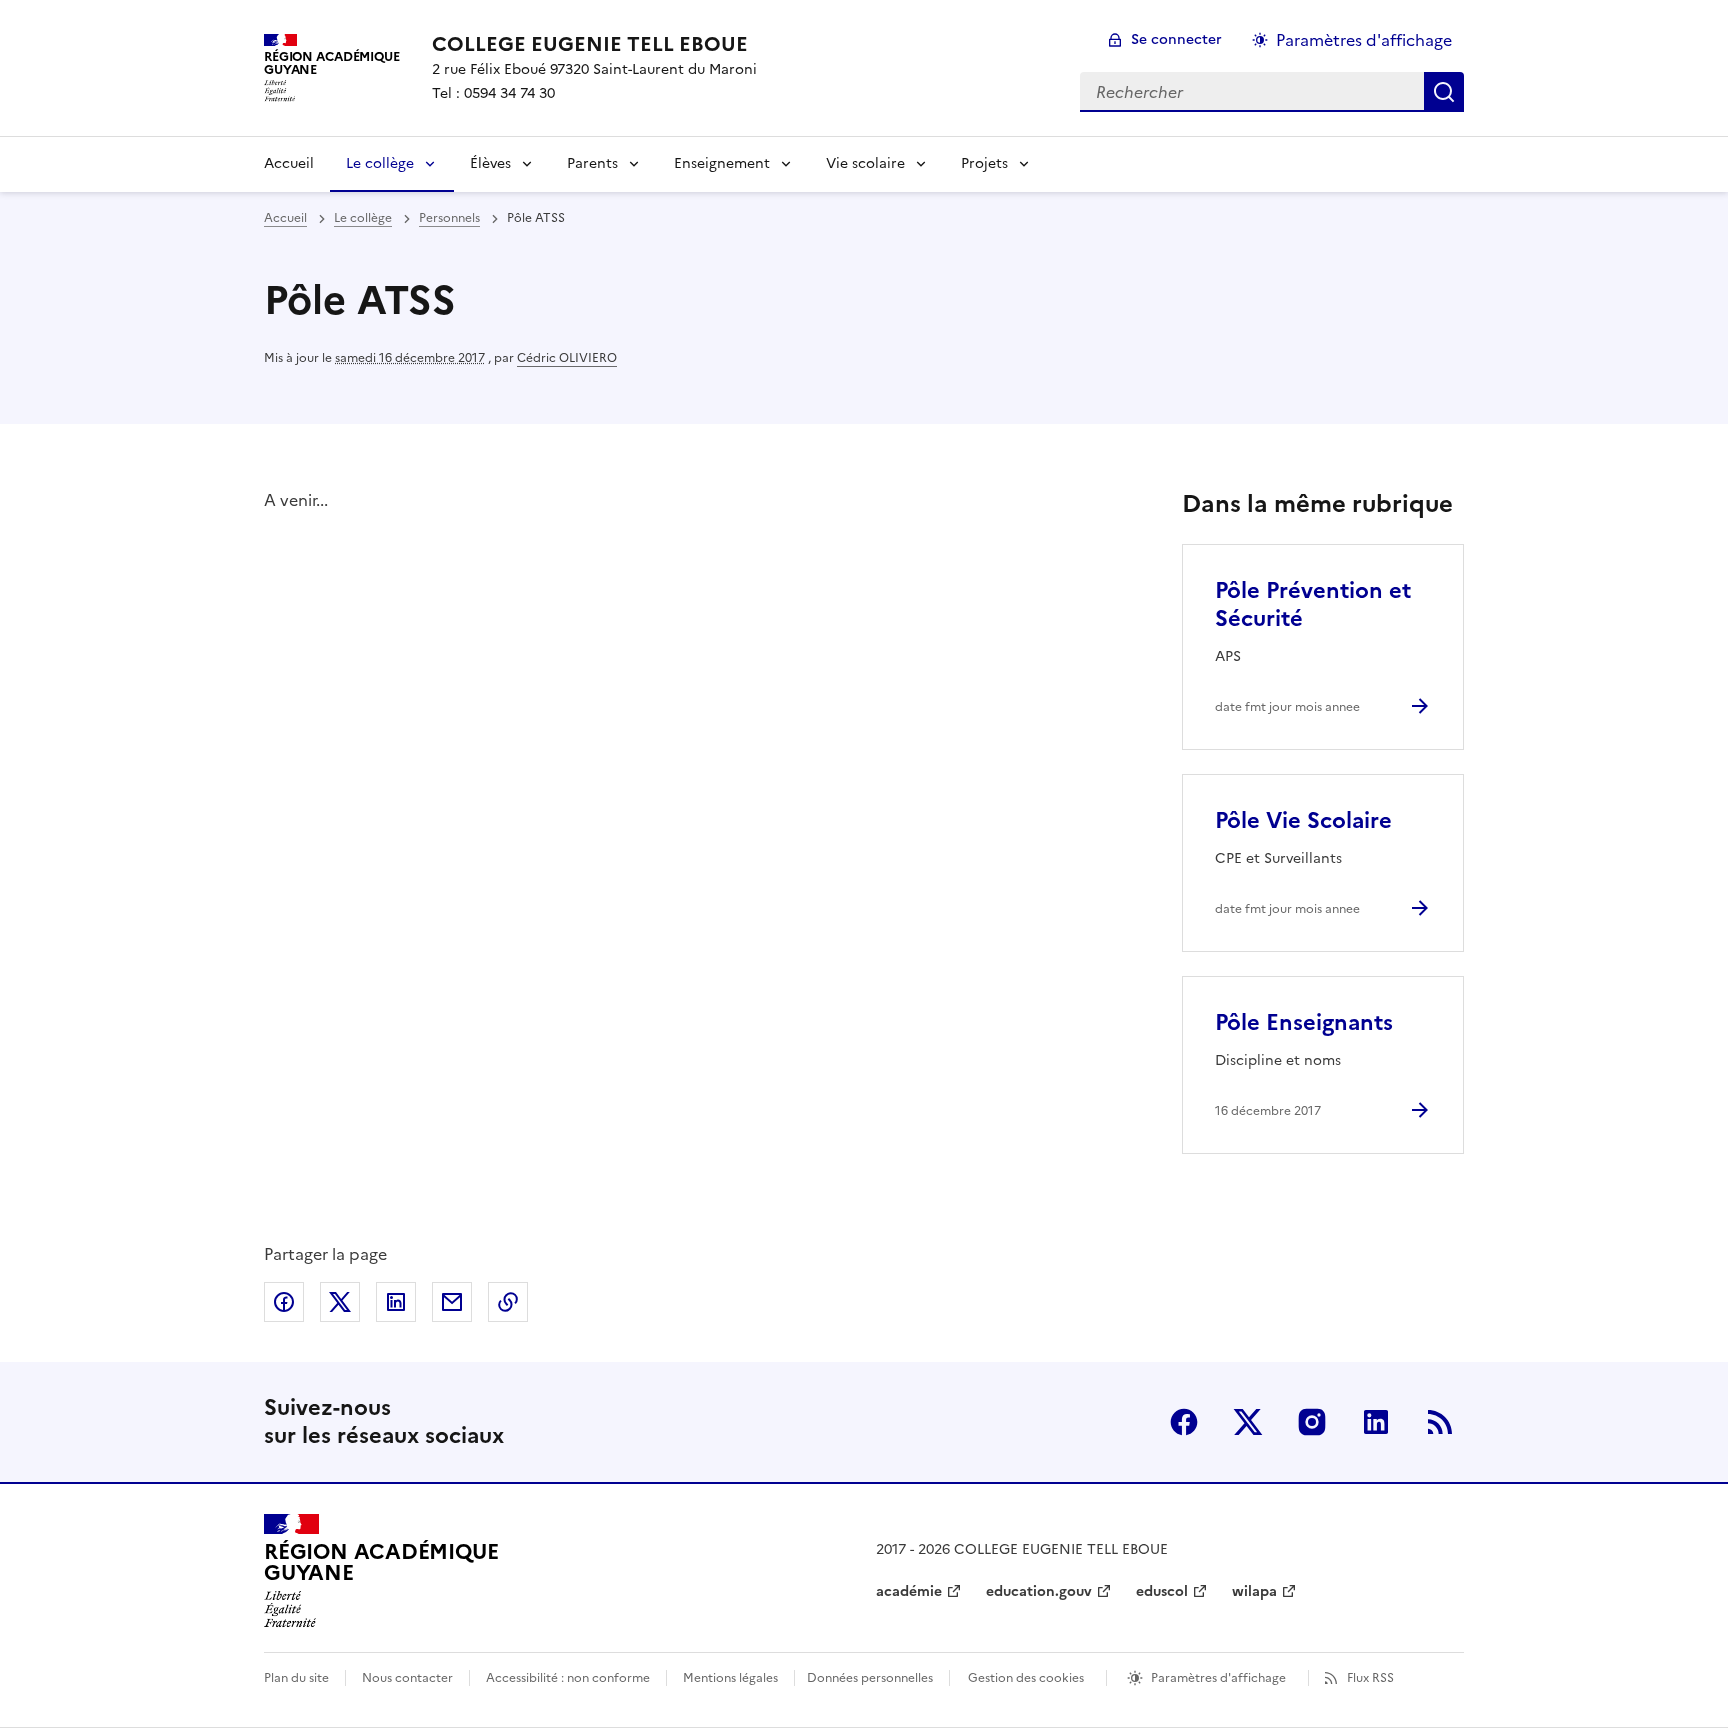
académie (909, 1591)
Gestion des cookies (1026, 1678)
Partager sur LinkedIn (396, 1302)
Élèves (490, 163)
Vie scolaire (865, 163)
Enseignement (722, 163)
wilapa (1254, 1591)
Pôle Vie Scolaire (1303, 820)
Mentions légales (730, 1678)
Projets (984, 163)
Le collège (380, 163)
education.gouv (1039, 1591)
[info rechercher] (1444, 92)
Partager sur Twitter (340, 1302)
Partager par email (452, 1302)
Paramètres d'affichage (1364, 40)
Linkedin (1376, 1422)
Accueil (289, 163)
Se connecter (1176, 39)
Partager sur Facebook (284, 1302)
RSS (1440, 1422)
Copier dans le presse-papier (508, 1302)
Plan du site (296, 1678)
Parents (592, 163)
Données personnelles (870, 1678)
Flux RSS (1370, 1678)
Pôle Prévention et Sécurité (1313, 604)
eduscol (1162, 1591)
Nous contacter (407, 1678)
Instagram (1312, 1422)
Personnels (449, 218)
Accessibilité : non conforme (568, 1678)
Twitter (1248, 1422)
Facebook (1184, 1422)
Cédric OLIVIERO (567, 358)
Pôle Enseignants (1304, 1022)
